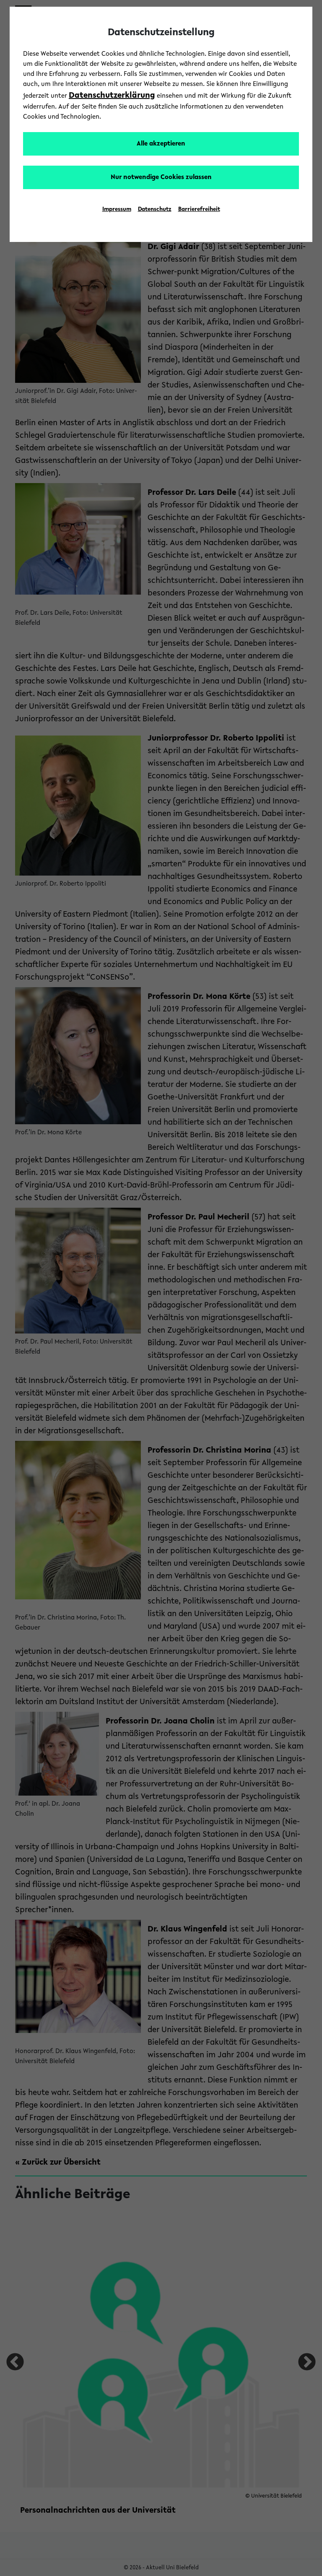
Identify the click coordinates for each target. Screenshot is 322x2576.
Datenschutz (155, 210)
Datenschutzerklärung (112, 96)
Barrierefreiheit (199, 210)
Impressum (117, 210)
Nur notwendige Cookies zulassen (161, 177)
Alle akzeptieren (161, 144)
